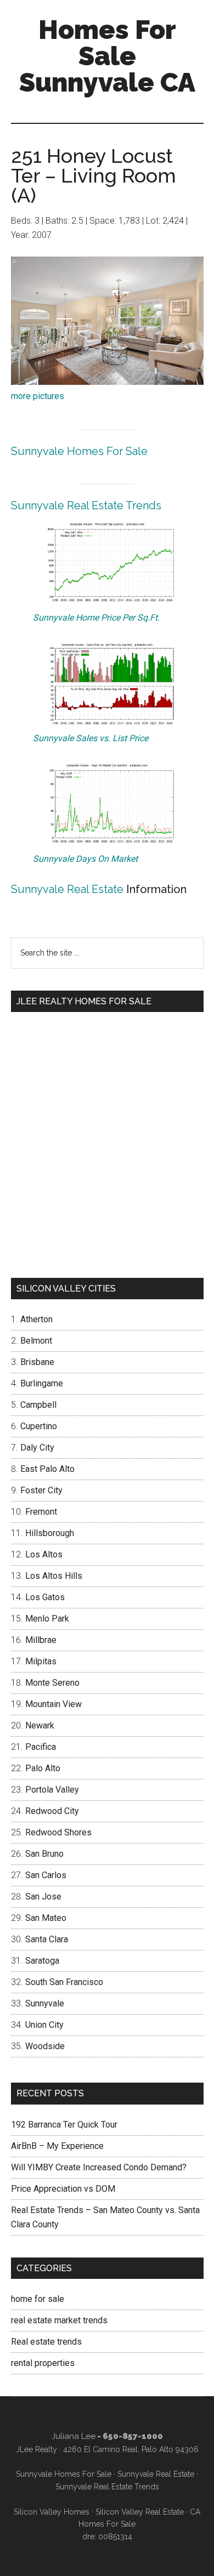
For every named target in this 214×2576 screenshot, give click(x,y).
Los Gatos (45, 1597)
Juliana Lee (74, 2436)
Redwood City (52, 1811)
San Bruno (44, 1854)
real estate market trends (59, 2320)
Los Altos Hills (54, 1576)
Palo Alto (43, 1768)
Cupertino (39, 1426)
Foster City (41, 1490)
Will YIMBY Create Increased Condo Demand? (99, 2167)
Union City (44, 2025)
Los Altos (44, 1554)
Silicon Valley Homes (52, 2512)
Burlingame (42, 1383)
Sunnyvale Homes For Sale (79, 451)
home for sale (38, 2299)
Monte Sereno (52, 1683)
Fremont (41, 1512)
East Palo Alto (47, 1469)
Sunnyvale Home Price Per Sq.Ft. (96, 618)
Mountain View (54, 1704)
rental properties (43, 2363)
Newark (40, 1725)
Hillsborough (50, 1533)
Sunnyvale (45, 2003)
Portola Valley (52, 1790)
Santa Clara (47, 1939)
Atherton (36, 1319)
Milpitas (41, 1661)
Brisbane (37, 1362)
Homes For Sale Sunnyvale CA (107, 56)
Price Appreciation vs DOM (63, 2189)
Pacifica (41, 1747)
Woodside (45, 2046)
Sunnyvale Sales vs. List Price (91, 738)
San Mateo (46, 1918)
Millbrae (41, 1640)
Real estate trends (46, 2342)
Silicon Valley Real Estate (140, 2512)
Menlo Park (47, 1619)
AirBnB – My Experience (57, 2146)
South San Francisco (64, 1982)
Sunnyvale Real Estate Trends (86, 505)
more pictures (38, 396)
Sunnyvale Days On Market (85, 859)
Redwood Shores (58, 1832)
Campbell (38, 1405)
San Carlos (46, 1875)
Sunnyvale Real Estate (67, 889)
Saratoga (42, 1961)
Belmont (36, 1341)
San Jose (43, 1897)
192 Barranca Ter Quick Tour (64, 2125)
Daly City (37, 1448)
